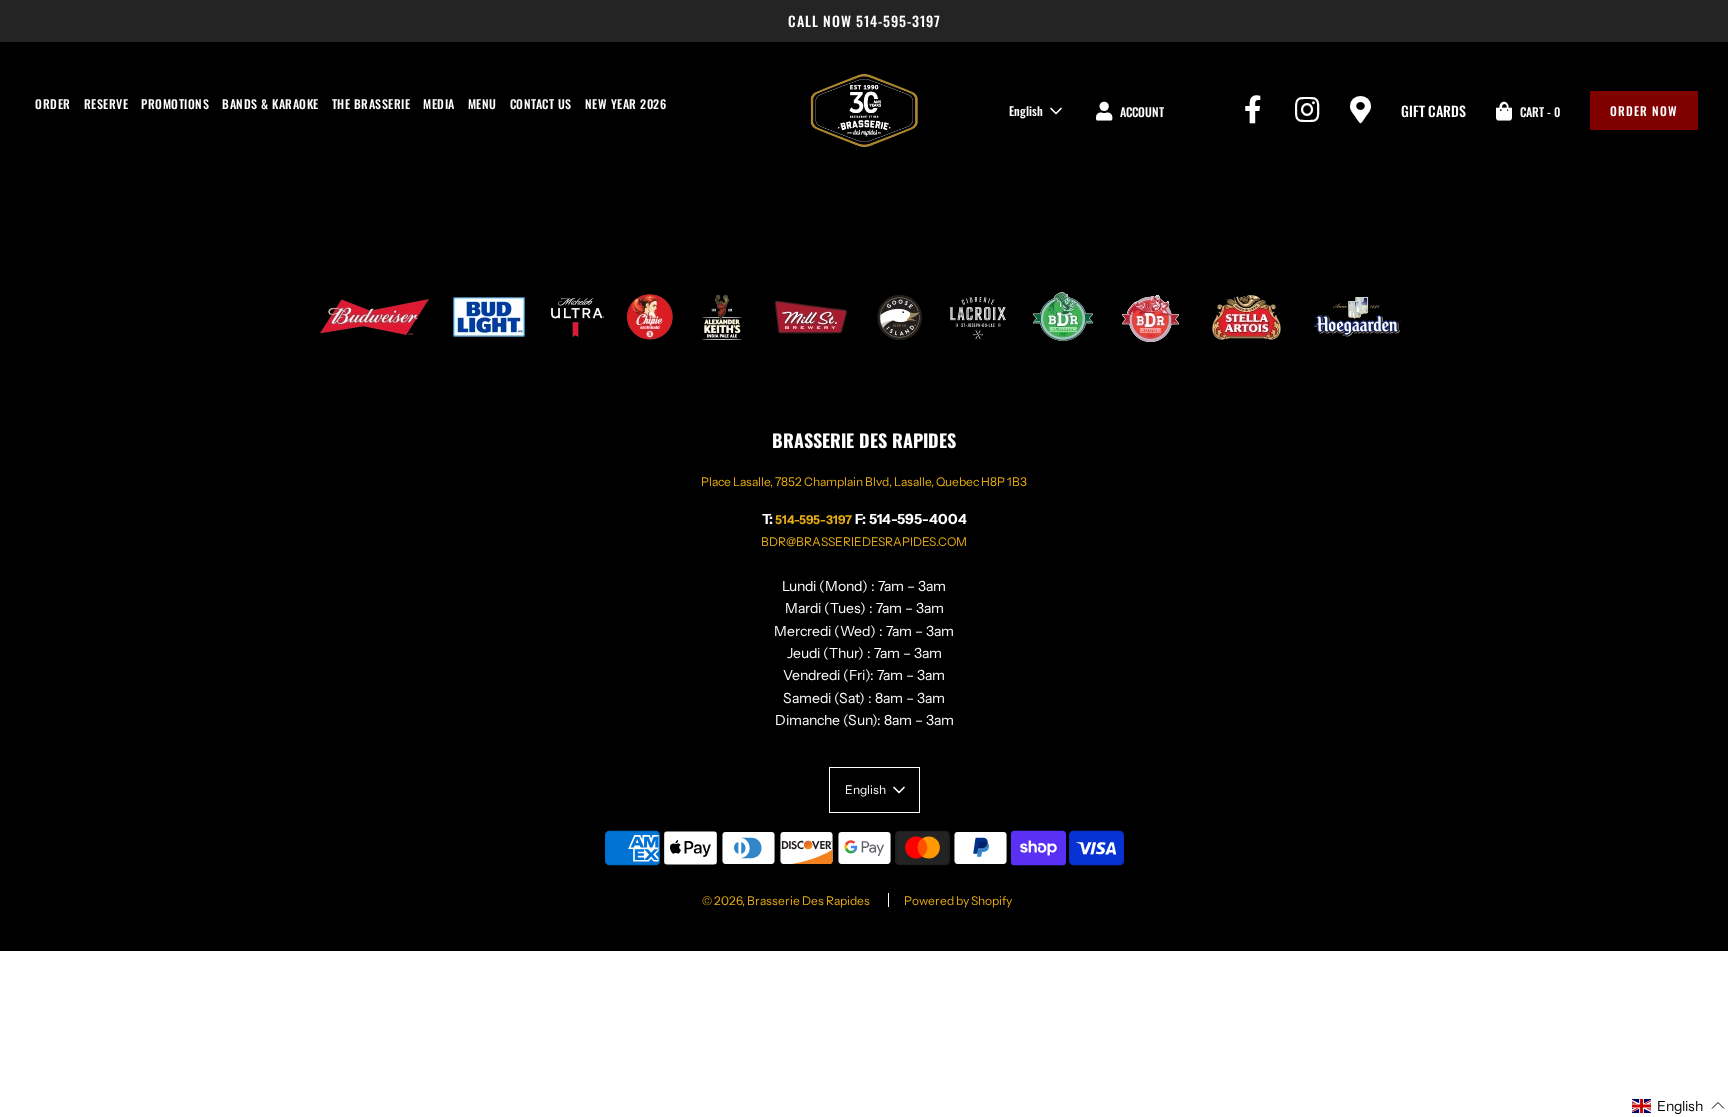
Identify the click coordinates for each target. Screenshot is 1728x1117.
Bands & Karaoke (270, 103)
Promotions (175, 103)
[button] (1679, 1105)
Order (53, 103)
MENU (482, 103)
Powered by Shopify (958, 900)
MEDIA (439, 103)
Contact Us (541, 103)
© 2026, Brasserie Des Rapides (786, 900)
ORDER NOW (1644, 110)
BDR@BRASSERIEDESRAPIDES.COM (864, 541)
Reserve (106, 103)
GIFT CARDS (1433, 110)
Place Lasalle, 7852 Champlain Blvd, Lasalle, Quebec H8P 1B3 (864, 481)
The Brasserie (371, 103)
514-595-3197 (898, 20)
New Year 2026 (626, 103)
